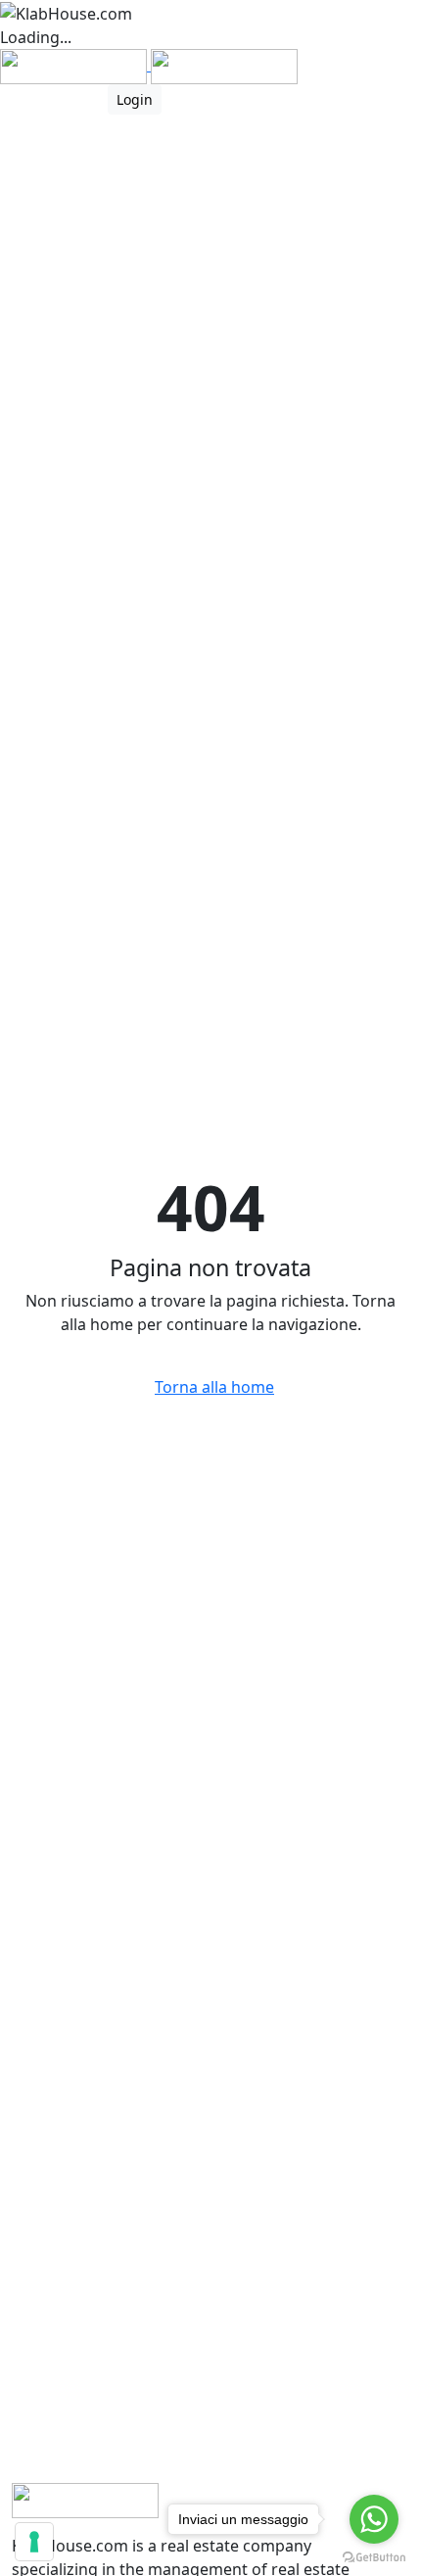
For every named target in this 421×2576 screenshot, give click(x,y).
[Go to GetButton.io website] (374, 2556)
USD (16, 99)
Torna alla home (214, 1387)
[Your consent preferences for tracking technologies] (34, 2542)
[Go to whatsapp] (374, 2519)
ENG (70, 99)
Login (135, 99)
